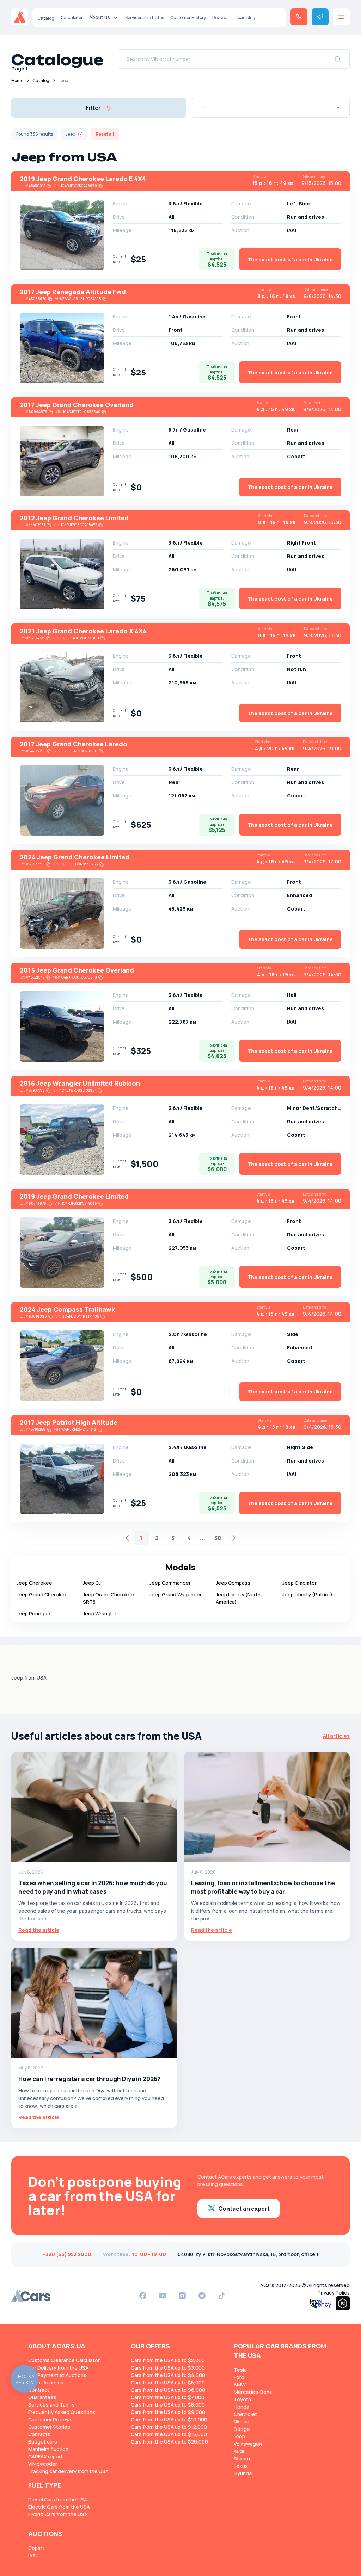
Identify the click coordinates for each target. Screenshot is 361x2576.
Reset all (105, 134)
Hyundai (243, 2473)
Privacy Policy (334, 2293)
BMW (240, 2385)
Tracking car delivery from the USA (68, 2471)
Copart (36, 2548)
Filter (93, 108)
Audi (239, 2451)
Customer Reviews (50, 2419)
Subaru (242, 2459)
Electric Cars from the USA (59, 2507)
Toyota (242, 2399)
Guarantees (42, 2397)
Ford (239, 2377)
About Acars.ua (46, 2382)
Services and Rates (145, 17)
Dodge (242, 2429)
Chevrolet (245, 2414)
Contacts (39, 2434)
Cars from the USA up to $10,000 (169, 2419)
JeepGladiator (299, 1583)
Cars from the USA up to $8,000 (168, 2405)
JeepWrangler (100, 1613)
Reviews (220, 17)
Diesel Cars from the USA (58, 2499)
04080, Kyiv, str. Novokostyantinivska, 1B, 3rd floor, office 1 (248, 2254)
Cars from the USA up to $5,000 (168, 2382)
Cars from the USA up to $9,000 (168, 2412)
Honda (241, 2407)
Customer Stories (49, 2427)
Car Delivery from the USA (58, 2368)
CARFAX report (45, 2456)
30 (218, 1538)
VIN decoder (43, 2464)
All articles (336, 1736)
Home (17, 80)
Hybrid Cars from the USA (58, 2514)
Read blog (245, 17)
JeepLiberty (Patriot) (307, 1594)
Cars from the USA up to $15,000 (169, 2434)
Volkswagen (248, 2444)
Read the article (39, 1930)
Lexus (241, 2466)
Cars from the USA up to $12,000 (169, 2427)
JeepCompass (233, 1583)
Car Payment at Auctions (57, 2375)
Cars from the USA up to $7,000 (168, 2397)
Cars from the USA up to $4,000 (168, 2375)
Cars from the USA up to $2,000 (168, 2360)
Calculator (72, 17)
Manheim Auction (48, 2449)
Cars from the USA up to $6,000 (168, 2390)
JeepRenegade (35, 1613)
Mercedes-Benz (253, 2392)
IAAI (32, 2555)
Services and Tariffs (51, 2405)
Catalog (46, 18)
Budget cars (43, 2442)
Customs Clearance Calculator (64, 2360)
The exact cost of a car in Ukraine (290, 259)
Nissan (241, 2422)
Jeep (239, 2436)
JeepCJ (92, 1583)
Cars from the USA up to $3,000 (168, 2368)
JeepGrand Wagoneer (176, 1594)
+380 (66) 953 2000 (67, 2254)
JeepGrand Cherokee (42, 1594)
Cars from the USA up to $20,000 (169, 2442)
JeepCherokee (34, 1583)
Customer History (188, 17)
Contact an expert (244, 2209)
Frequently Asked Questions (62, 2412)
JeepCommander (170, 1583)
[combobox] (271, 108)
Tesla (240, 2370)
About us (100, 17)
